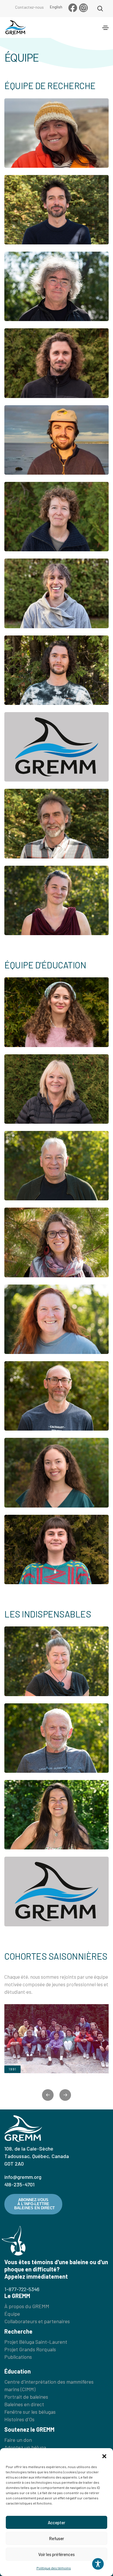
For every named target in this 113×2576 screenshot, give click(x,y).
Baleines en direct (24, 2404)
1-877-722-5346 (22, 2289)
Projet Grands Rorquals (30, 2349)
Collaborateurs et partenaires (37, 2321)
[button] (104, 2455)
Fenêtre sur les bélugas (30, 2412)
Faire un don (18, 2440)
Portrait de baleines (26, 2397)
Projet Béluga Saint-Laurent (36, 2342)
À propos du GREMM (27, 2306)
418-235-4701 (19, 2184)
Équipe (12, 2314)
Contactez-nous (29, 7)
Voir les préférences (57, 2554)
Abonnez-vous (34, 2204)
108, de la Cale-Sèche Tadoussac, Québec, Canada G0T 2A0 (37, 2156)
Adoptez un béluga (25, 2447)
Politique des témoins (54, 2568)
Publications (18, 2357)
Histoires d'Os (19, 2419)
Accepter (57, 2522)
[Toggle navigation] (105, 28)
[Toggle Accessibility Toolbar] (98, 2564)
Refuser (57, 2538)
